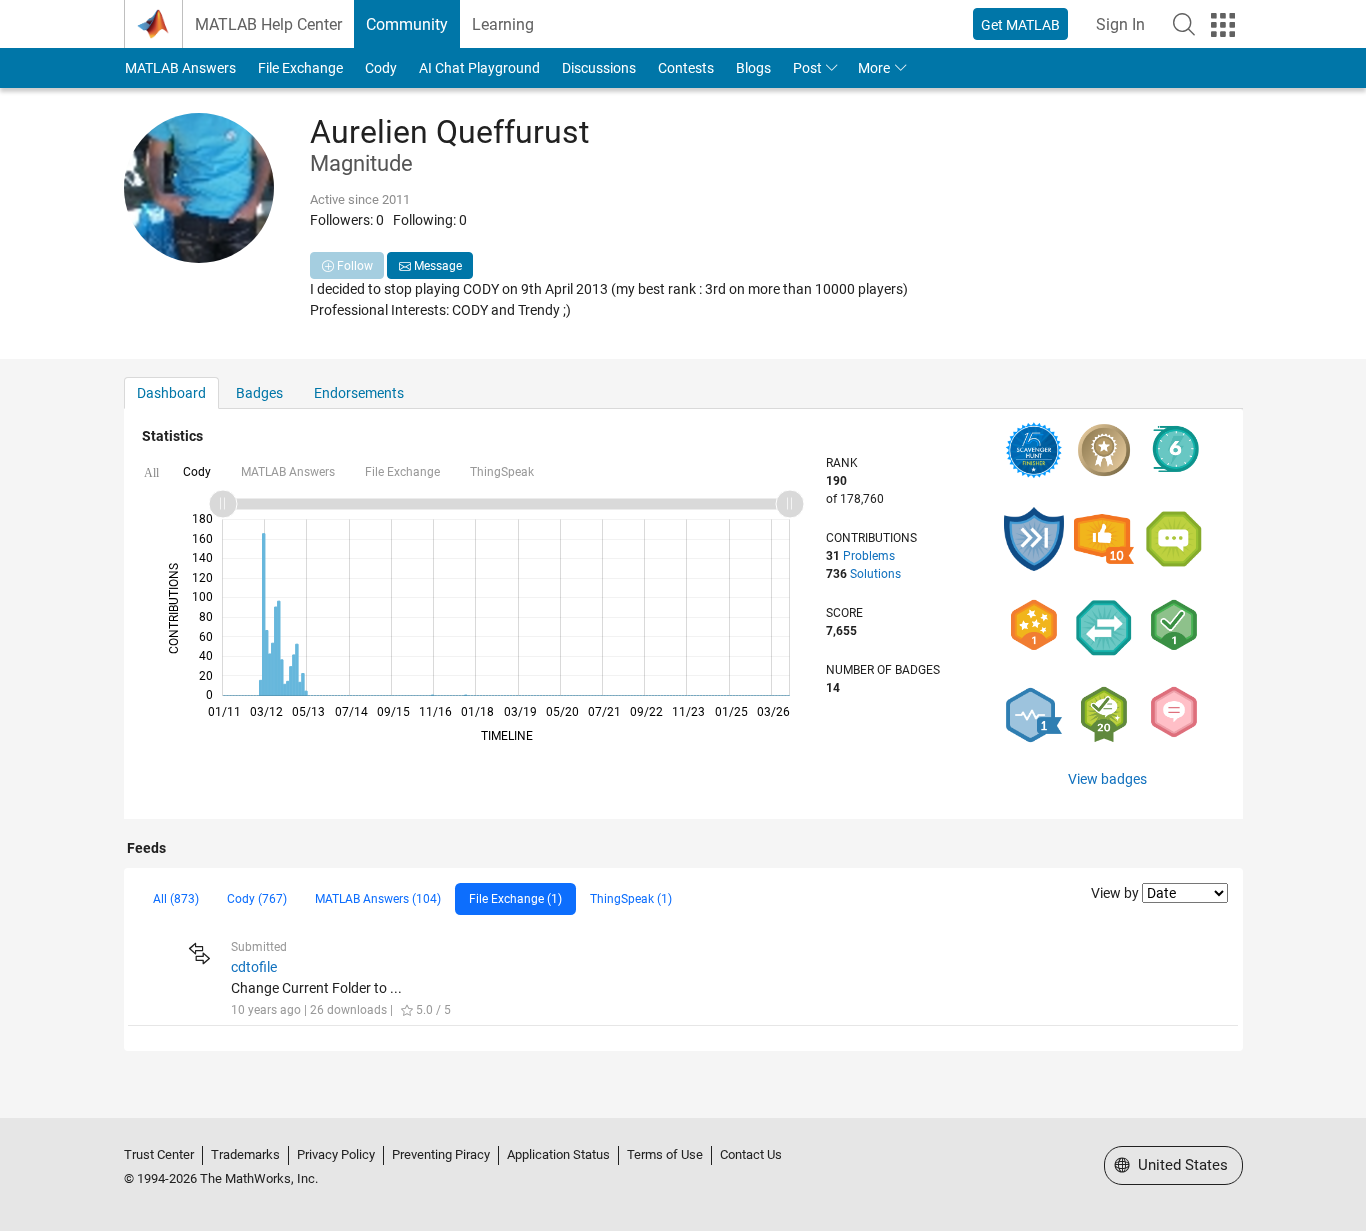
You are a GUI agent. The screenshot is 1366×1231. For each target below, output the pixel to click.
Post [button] (807, 68)
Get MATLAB (1020, 25)
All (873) (176, 899)
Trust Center (159, 1154)
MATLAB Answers (180, 68)
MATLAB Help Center (268, 24)
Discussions (599, 68)
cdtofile (254, 967)
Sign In (1120, 24)
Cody (381, 68)
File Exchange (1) (515, 899)
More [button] (874, 68)
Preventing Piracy (441, 1154)
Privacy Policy (336, 1154)
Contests (686, 68)
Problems (869, 556)
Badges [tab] (259, 393)
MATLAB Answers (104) (378, 899)
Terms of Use (665, 1154)
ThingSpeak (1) (631, 899)
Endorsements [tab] (359, 393)
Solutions (875, 574)
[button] (1184, 24)
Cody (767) (257, 899)
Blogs (753, 68)
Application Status (558, 1154)
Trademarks (245, 1154)
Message (436, 266)
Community (407, 24)
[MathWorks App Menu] (1223, 25)
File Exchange (300, 68)
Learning (503, 24)
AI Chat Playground (479, 68)
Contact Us (751, 1154)
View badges (1107, 779)
